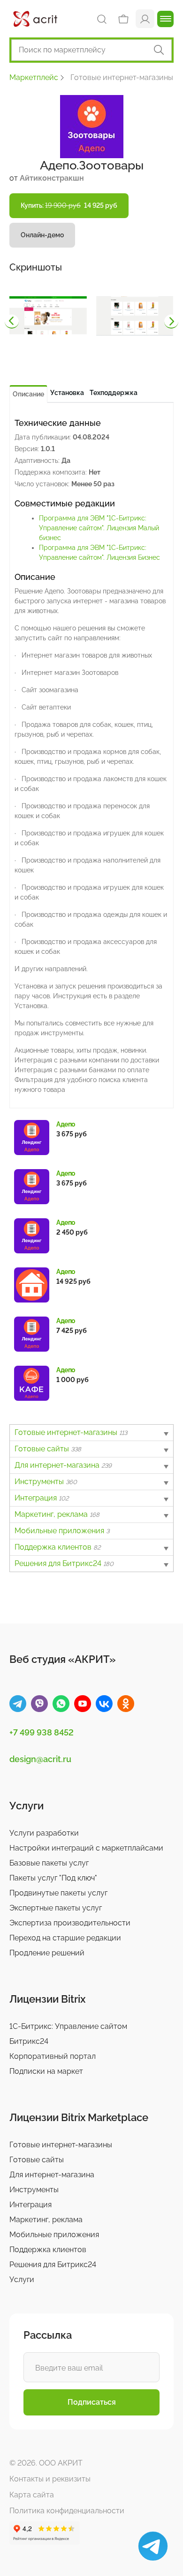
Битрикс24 (29, 2041)
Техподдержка (114, 393)
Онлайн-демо (42, 235)
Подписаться (92, 2402)
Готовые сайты (48, 1449)
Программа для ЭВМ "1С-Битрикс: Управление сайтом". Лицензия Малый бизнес (99, 528)
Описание (28, 394)
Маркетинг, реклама (57, 1514)
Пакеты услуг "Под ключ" (53, 1878)
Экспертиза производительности (70, 1923)
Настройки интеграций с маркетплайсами (86, 1848)
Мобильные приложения (62, 1531)
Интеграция (42, 1498)
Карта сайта (32, 2495)
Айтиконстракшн (52, 178)
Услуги (22, 2280)
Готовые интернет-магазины (71, 1432)
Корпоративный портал (53, 2056)
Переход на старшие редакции (65, 1938)
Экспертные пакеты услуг (56, 1908)
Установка (67, 393)
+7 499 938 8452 (42, 1732)
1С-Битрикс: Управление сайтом (68, 2026)
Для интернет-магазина (63, 1465)
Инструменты (46, 1482)
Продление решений (47, 1953)
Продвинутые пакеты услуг (58, 1893)
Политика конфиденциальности (67, 2511)
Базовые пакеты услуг (49, 1863)
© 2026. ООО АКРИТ (46, 2463)
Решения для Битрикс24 (64, 1563)
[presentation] (12, 322)
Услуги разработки (44, 1833)
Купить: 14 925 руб (69, 205)
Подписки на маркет (46, 2071)
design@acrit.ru (40, 1759)
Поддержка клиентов (57, 1547)
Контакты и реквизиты (50, 2479)
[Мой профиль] (145, 18)
